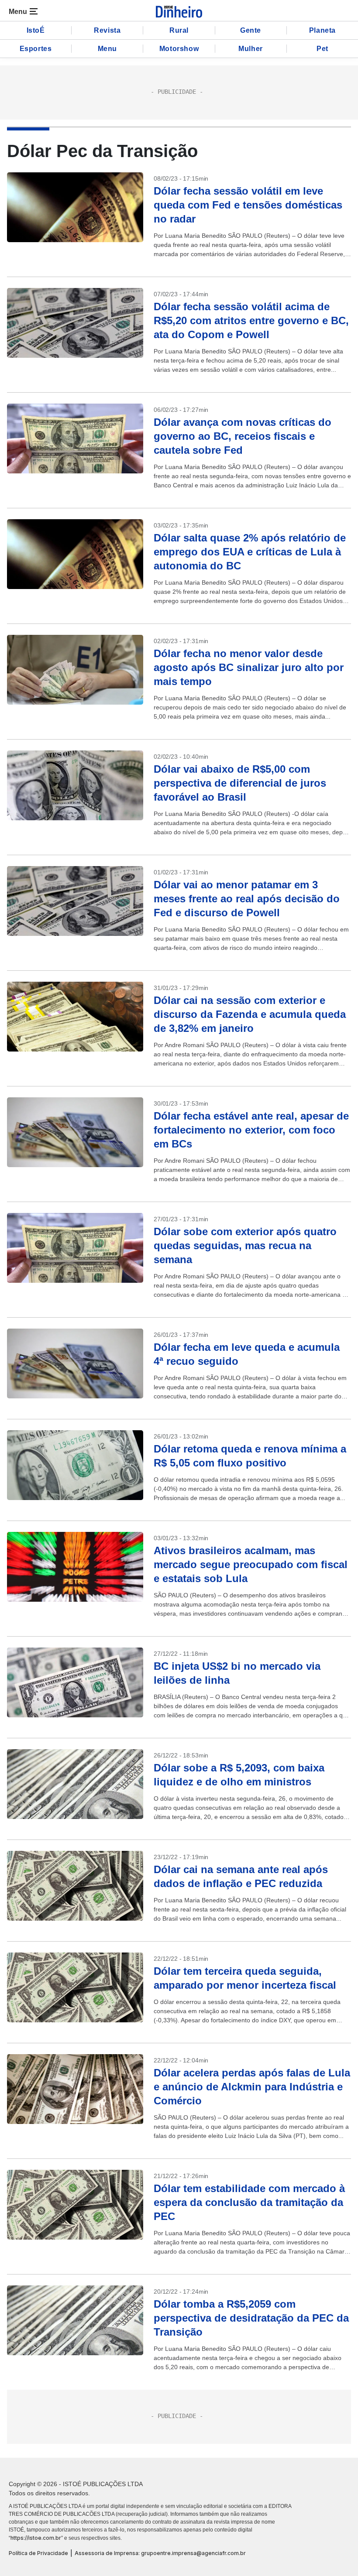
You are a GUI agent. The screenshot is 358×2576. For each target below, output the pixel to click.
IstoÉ (36, 30)
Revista (107, 30)
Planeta (322, 30)
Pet (322, 49)
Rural (179, 30)
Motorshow (179, 49)
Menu (107, 49)
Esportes (36, 49)
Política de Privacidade (38, 2553)
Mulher (251, 49)
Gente (251, 30)
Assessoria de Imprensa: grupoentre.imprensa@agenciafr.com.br (160, 2553)
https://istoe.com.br (36, 2538)
